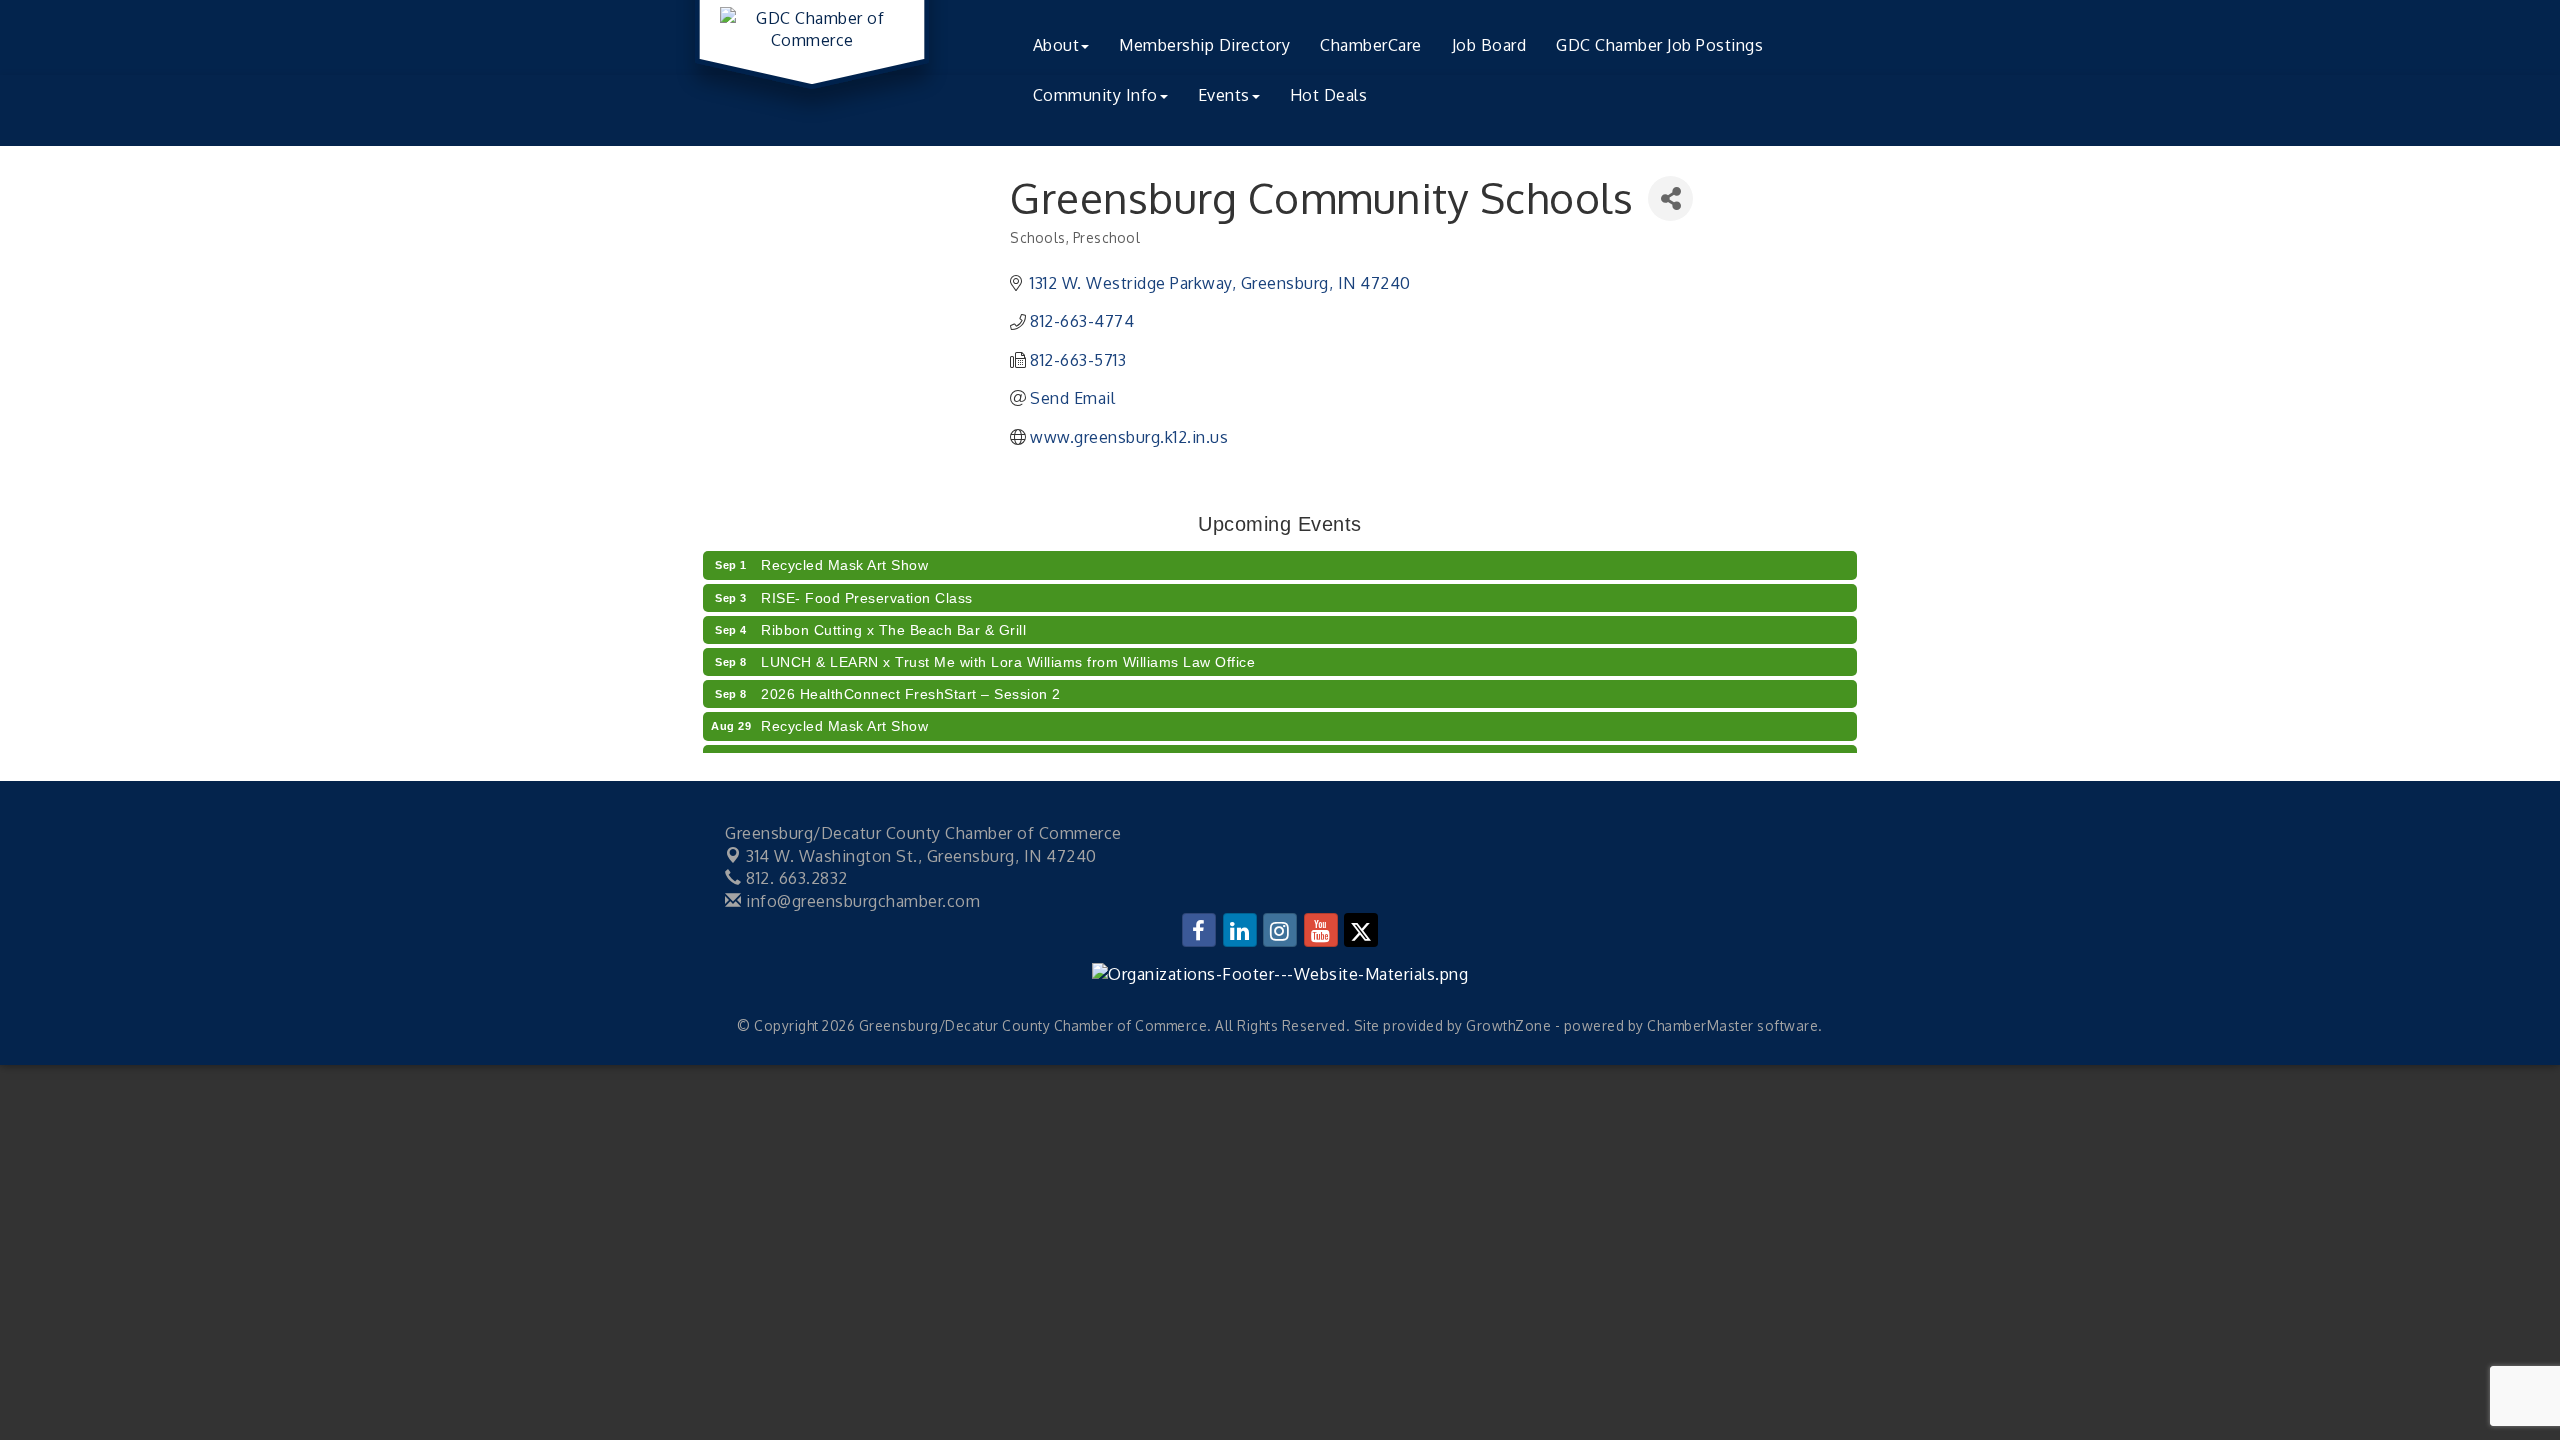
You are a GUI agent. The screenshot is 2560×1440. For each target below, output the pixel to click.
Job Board (1489, 45)
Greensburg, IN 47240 (921, 856)
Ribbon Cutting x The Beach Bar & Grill (893, 620)
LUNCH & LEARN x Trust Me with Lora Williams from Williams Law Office (1008, 652)
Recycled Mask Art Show (844, 555)
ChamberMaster (1700, 1025)
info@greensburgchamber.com (861, 901)
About (1056, 45)
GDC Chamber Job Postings (1659, 45)
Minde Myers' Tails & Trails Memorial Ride (903, 749)
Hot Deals (1329, 95)
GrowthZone (1508, 1025)
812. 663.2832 (795, 878)
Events (1224, 95)
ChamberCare (1371, 45)
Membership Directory (1204, 45)
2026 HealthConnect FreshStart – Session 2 (911, 684)
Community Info (1095, 95)
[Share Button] (1670, 198)
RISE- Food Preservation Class (867, 588)
